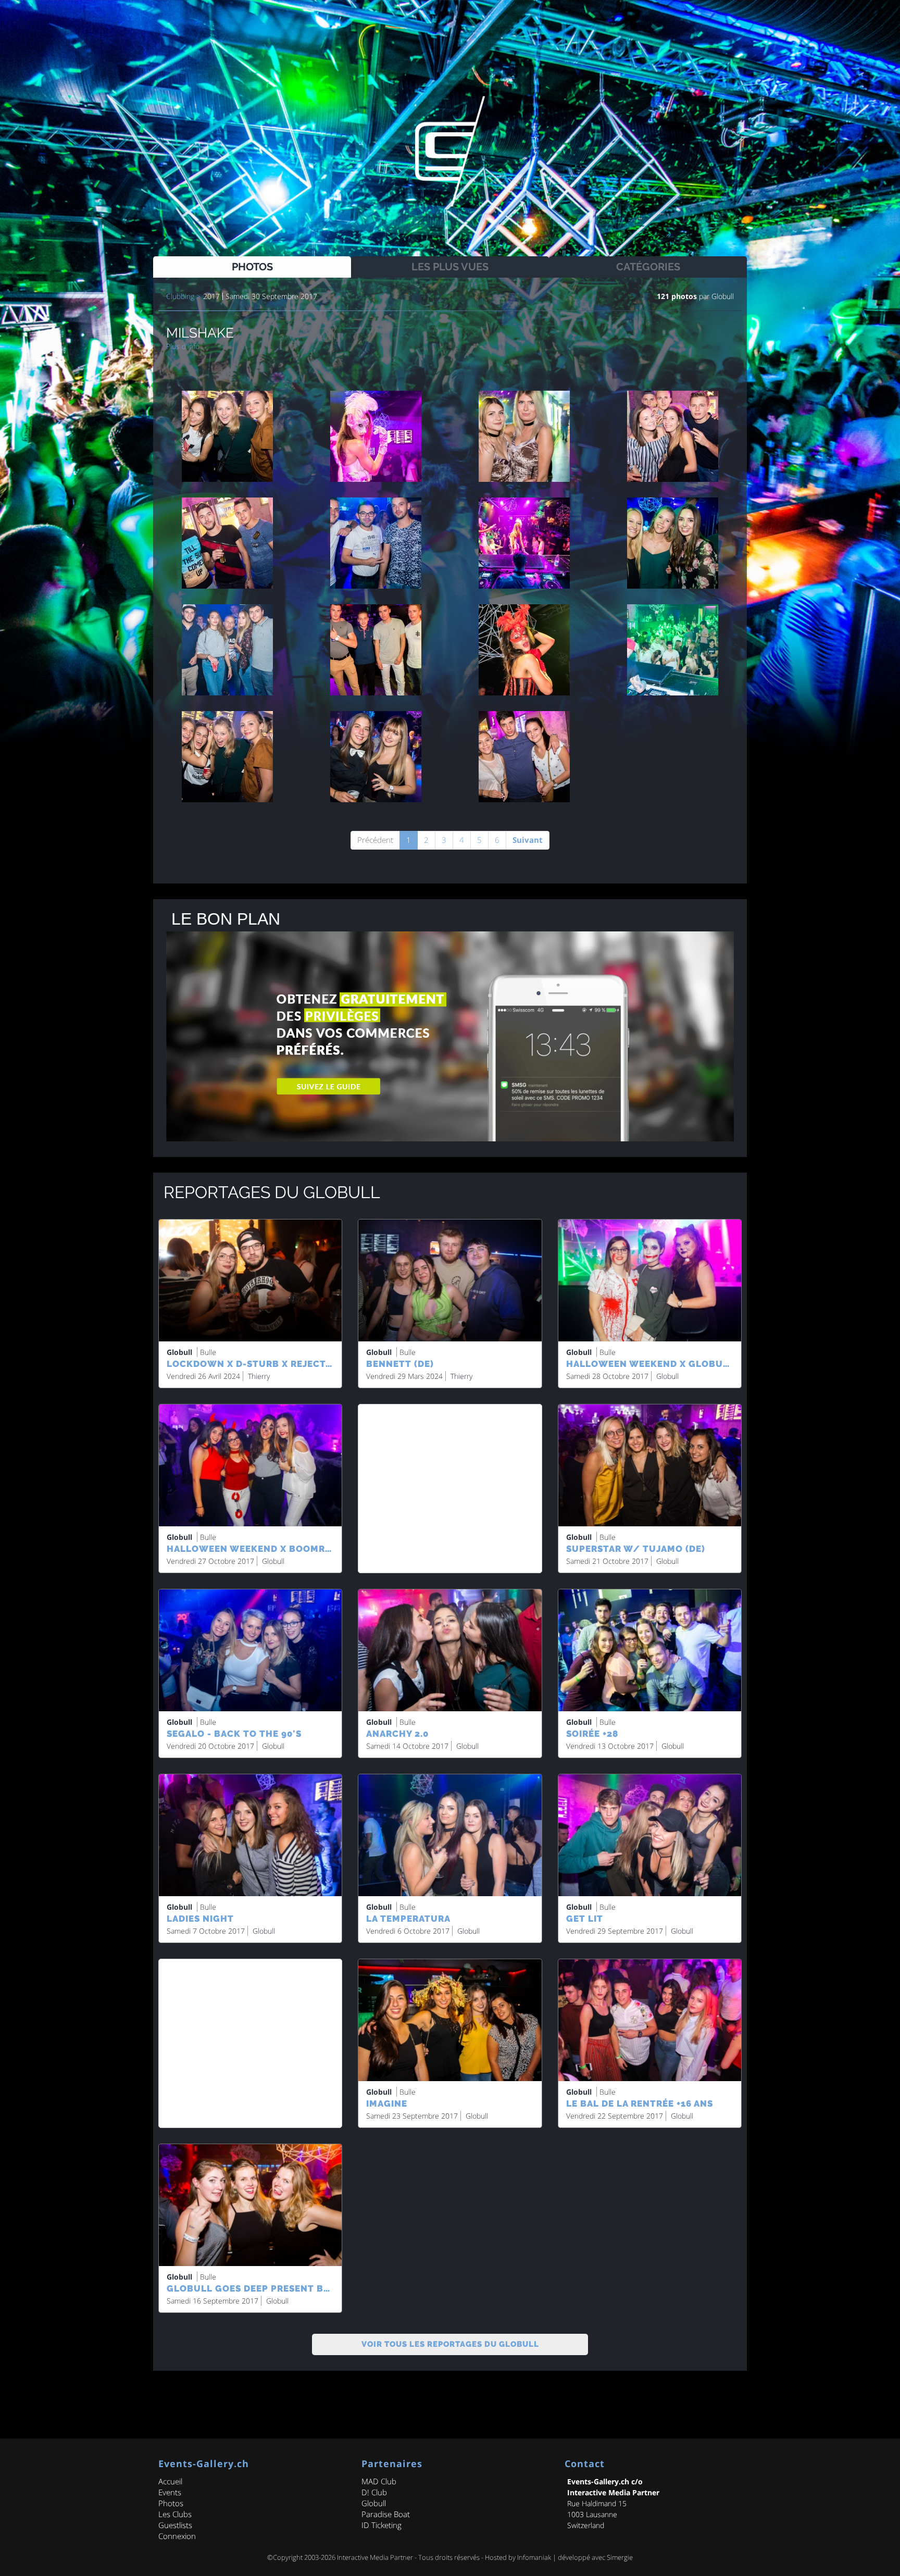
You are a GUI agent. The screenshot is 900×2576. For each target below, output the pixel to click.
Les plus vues (450, 267)
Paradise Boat (386, 2514)
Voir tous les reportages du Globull (450, 2344)
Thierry (259, 1376)
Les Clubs (175, 2514)
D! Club (374, 2492)
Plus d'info (183, 346)
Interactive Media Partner (375, 2557)
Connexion (177, 2536)
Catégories (648, 267)
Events (170, 2492)
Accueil (170, 2481)
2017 (211, 296)
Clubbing (180, 296)
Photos (252, 267)
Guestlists (175, 2525)
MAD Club (379, 2481)
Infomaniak (534, 2557)
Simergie (620, 2557)
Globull (722, 296)
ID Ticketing (382, 2525)
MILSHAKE (200, 333)
